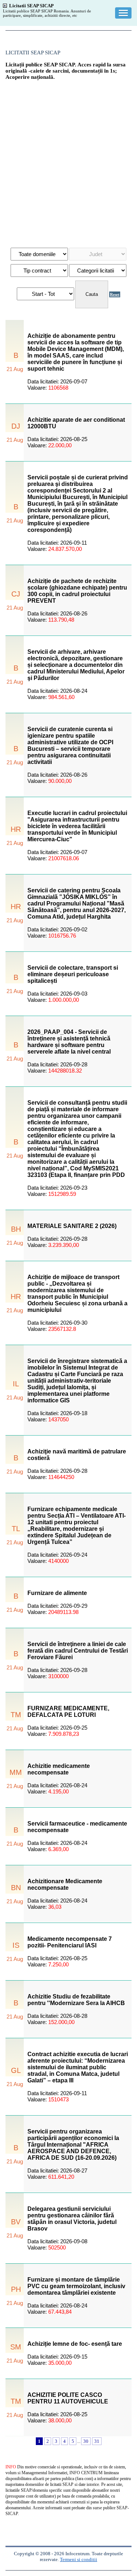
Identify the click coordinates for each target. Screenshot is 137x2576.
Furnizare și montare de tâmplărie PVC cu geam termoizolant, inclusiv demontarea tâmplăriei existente (76, 2286)
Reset (115, 294)
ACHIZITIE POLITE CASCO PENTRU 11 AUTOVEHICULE (68, 2398)
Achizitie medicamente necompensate (59, 1769)
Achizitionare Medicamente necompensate (65, 1884)
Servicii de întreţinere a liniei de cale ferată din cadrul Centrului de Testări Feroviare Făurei (78, 1651)
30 (86, 2441)
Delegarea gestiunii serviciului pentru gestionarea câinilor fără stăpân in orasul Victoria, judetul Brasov (72, 2219)
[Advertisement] (68, 160)
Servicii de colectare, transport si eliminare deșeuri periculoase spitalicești (73, 974)
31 (97, 2441)
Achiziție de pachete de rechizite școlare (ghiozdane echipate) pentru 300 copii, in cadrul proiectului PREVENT (77, 591)
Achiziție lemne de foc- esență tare (75, 2344)
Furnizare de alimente (57, 1593)
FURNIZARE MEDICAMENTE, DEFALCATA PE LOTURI (68, 1712)
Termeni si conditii (79, 2559)
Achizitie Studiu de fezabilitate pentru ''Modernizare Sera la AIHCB (76, 2000)
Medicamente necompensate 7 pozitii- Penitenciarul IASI (70, 1942)
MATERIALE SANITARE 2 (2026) (72, 1226)
